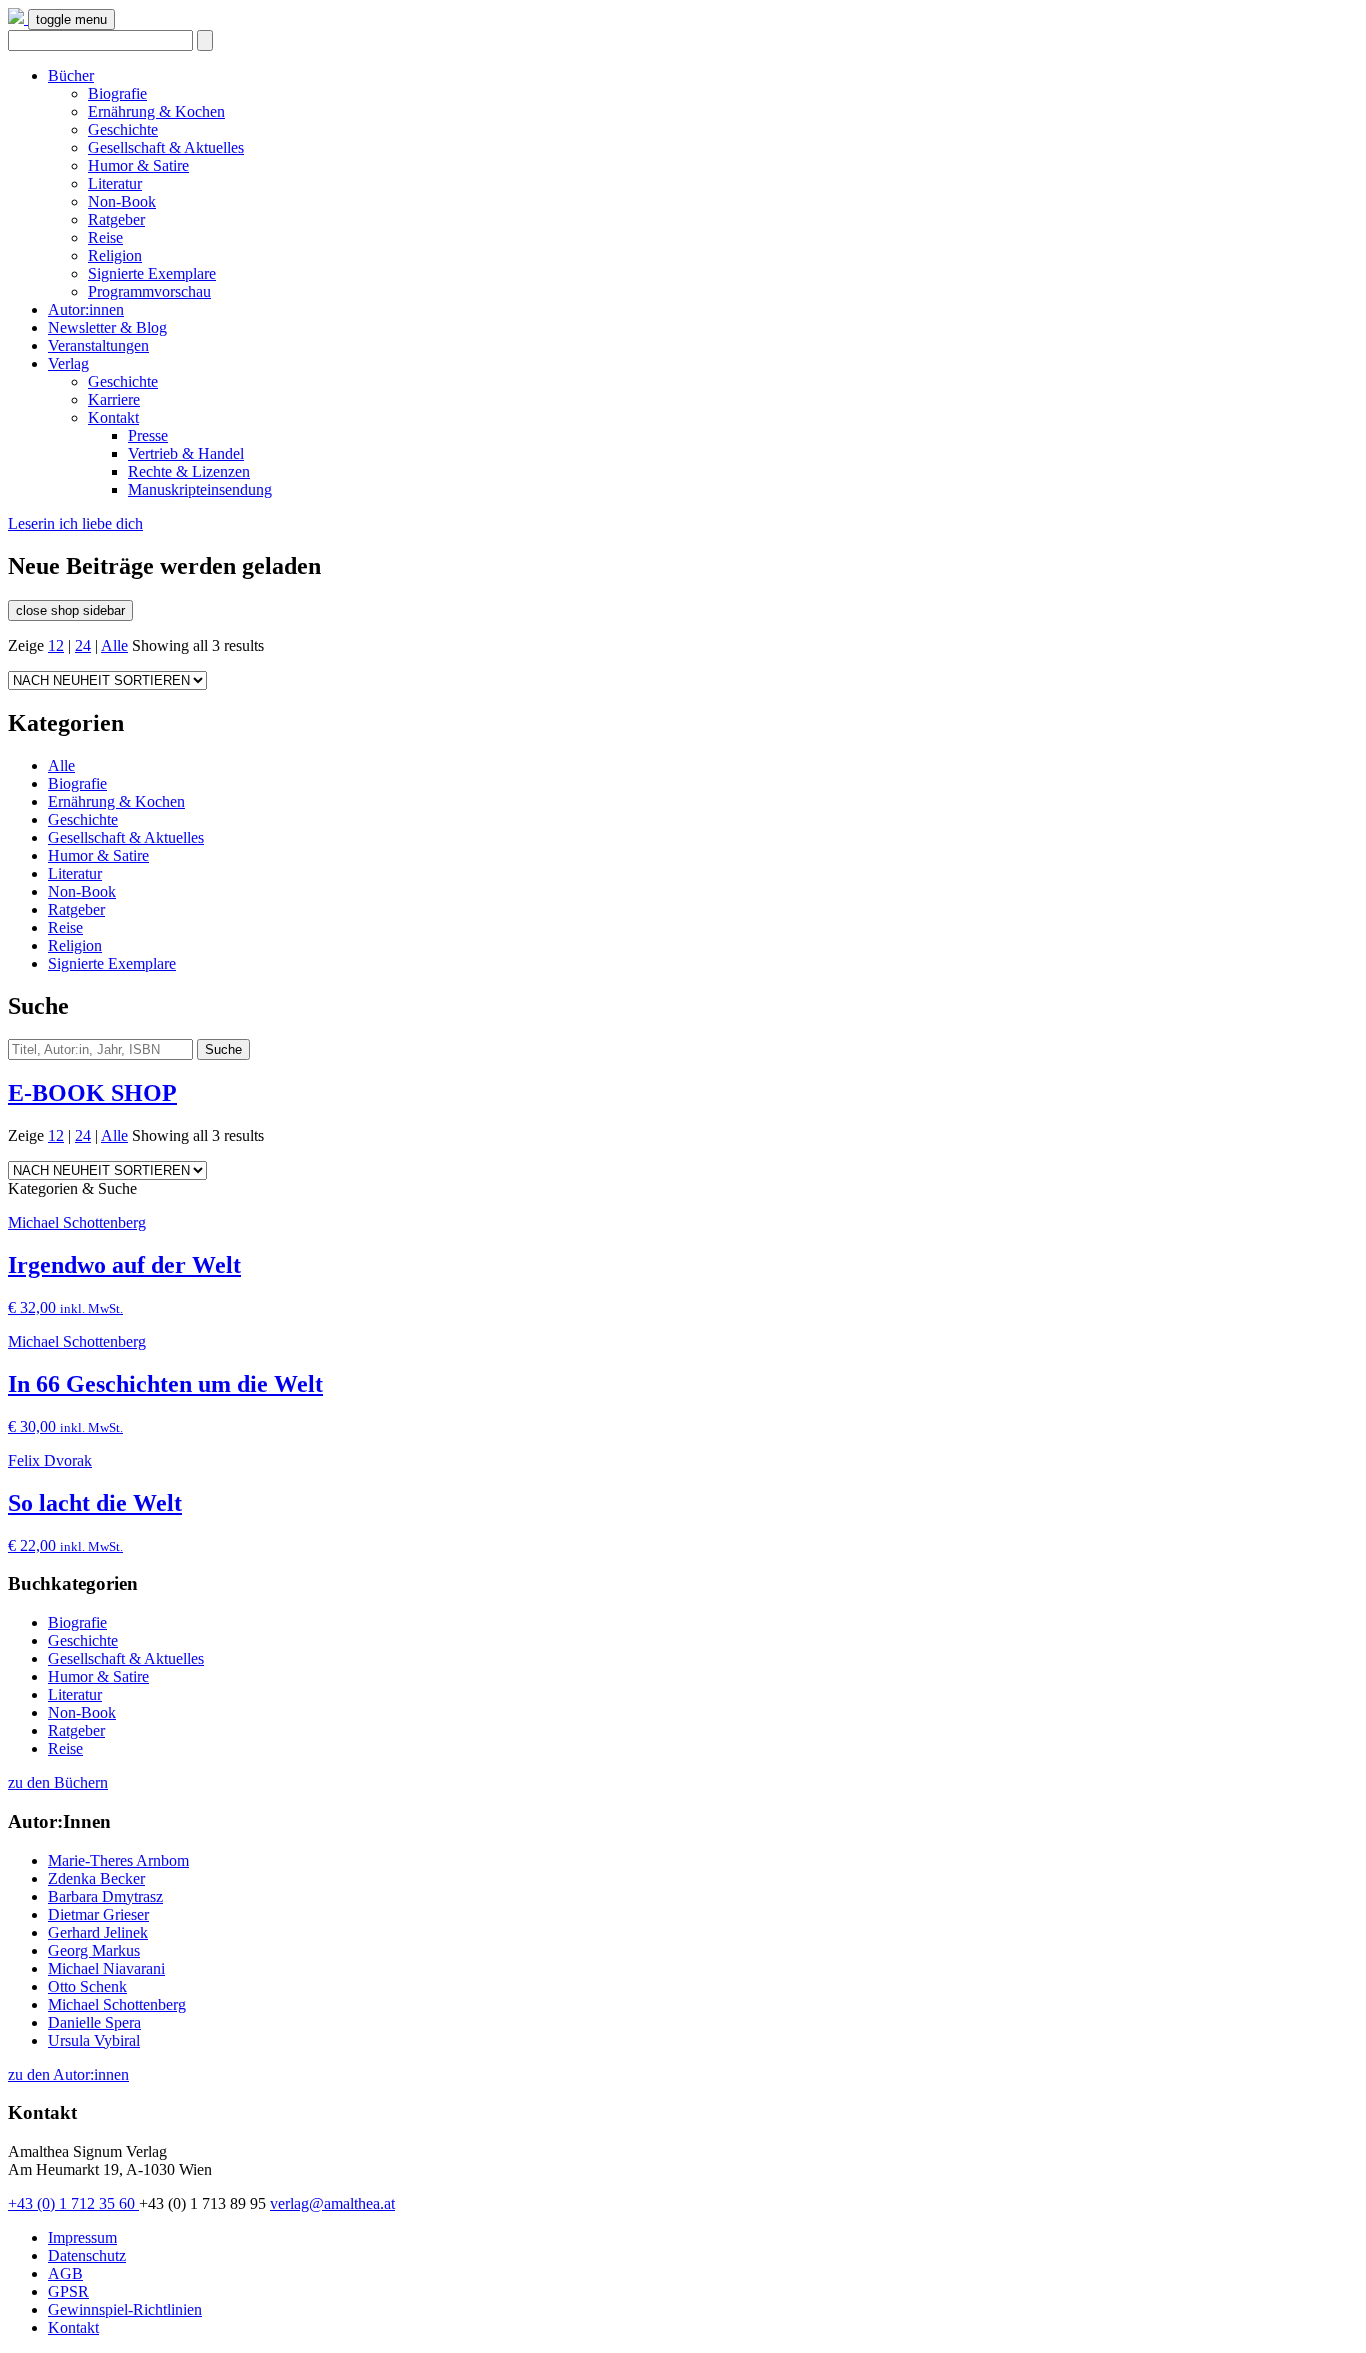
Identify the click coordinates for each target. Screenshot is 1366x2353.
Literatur (115, 183)
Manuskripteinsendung (200, 489)
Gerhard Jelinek (98, 1932)
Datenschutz (87, 2255)
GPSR (68, 2291)
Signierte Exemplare (152, 273)
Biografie (117, 93)
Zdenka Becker (96, 1878)
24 (83, 645)
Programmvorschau (149, 291)
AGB (65, 2273)
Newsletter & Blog (107, 327)
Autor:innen (86, 309)
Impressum (82, 2237)
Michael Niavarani (106, 1968)
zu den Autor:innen (68, 2074)
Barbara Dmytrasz (105, 1896)
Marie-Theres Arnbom (118, 1860)
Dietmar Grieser (98, 1914)
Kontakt (113, 417)
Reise (105, 237)
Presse (148, 435)
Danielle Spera (94, 2022)
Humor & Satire (138, 165)
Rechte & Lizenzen (189, 471)
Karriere (114, 399)
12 (56, 645)
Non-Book (122, 201)
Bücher (71, 75)
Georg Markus (94, 1950)
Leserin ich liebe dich (75, 523)
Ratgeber (116, 219)
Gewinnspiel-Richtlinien (125, 2309)
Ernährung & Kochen (156, 111)
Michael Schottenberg (117, 2004)
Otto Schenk (87, 1986)
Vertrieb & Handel (186, 453)
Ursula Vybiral (94, 2040)
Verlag (68, 363)
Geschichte (123, 129)
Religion (115, 255)
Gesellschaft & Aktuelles (166, 147)
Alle (114, 645)
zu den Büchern (58, 1782)
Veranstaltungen (98, 345)
